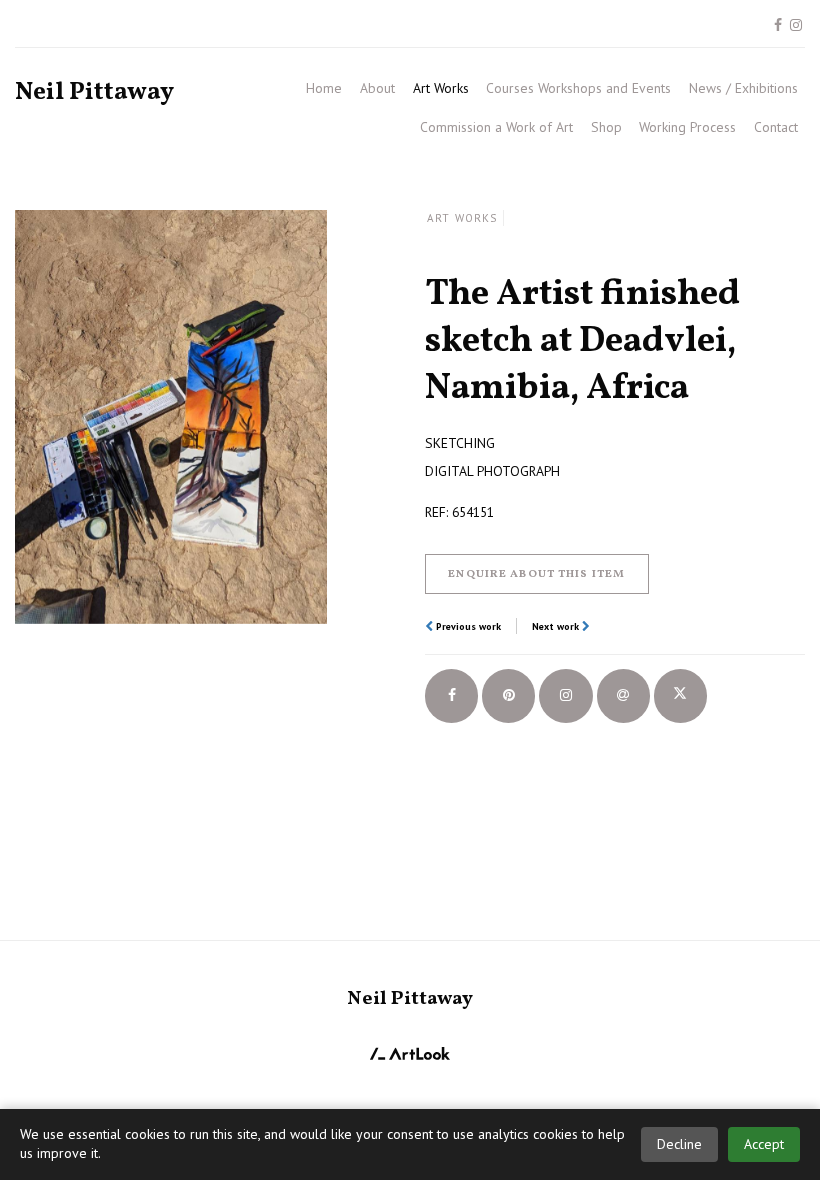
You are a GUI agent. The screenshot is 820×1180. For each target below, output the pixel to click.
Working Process (687, 127)
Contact (776, 127)
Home (324, 88)
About (377, 88)
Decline (679, 1144)
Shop (606, 127)
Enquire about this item (536, 574)
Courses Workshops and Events (578, 88)
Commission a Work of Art (496, 127)
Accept (764, 1144)
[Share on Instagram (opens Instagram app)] (565, 695)
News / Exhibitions (743, 88)
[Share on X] (680, 695)
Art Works (441, 88)
